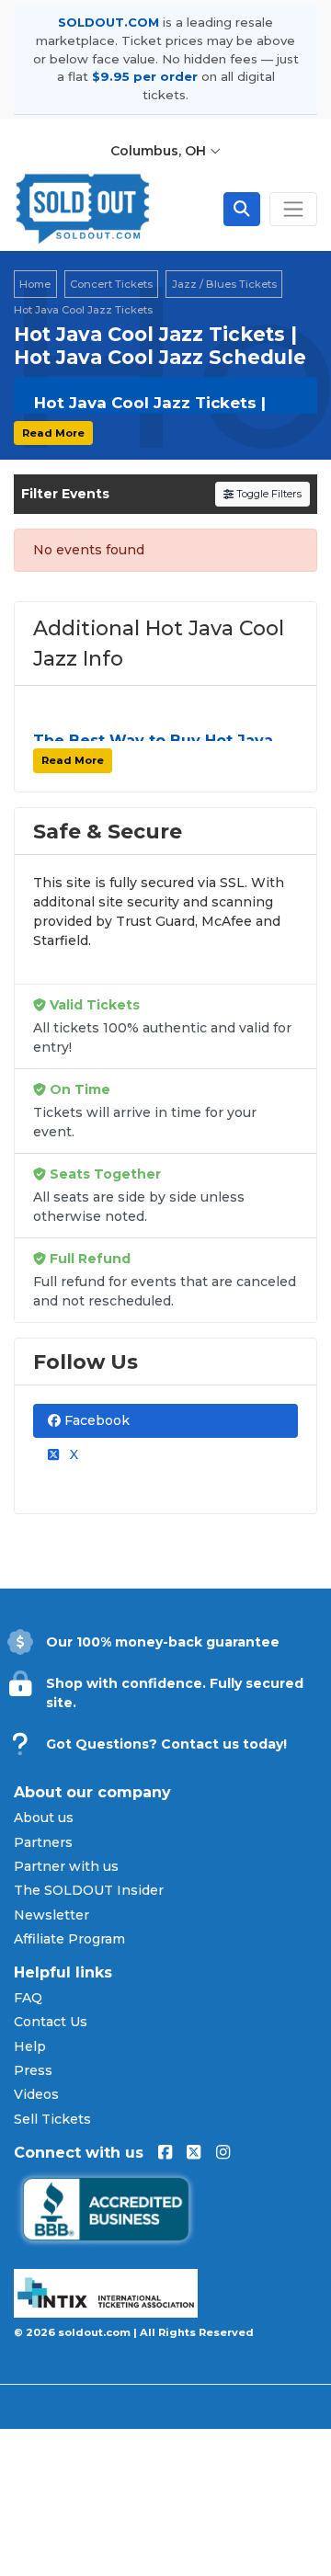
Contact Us (51, 2022)
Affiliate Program (69, 1939)
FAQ (28, 1998)
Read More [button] (53, 433)
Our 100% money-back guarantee (163, 1642)
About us (44, 1818)
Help (30, 2046)
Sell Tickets (52, 2119)
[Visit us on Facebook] (165, 2153)
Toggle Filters (268, 494)
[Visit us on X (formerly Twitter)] (194, 2153)
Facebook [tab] (95, 1420)
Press (33, 2070)
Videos (36, 2094)
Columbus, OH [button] (160, 151)
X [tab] (72, 1454)
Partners (43, 1842)
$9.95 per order (145, 76)
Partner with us (66, 1866)
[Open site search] (242, 209)
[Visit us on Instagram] (223, 2153)
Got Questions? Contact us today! (166, 1744)
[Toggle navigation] (293, 209)
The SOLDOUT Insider (89, 1890)
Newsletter (51, 1915)
